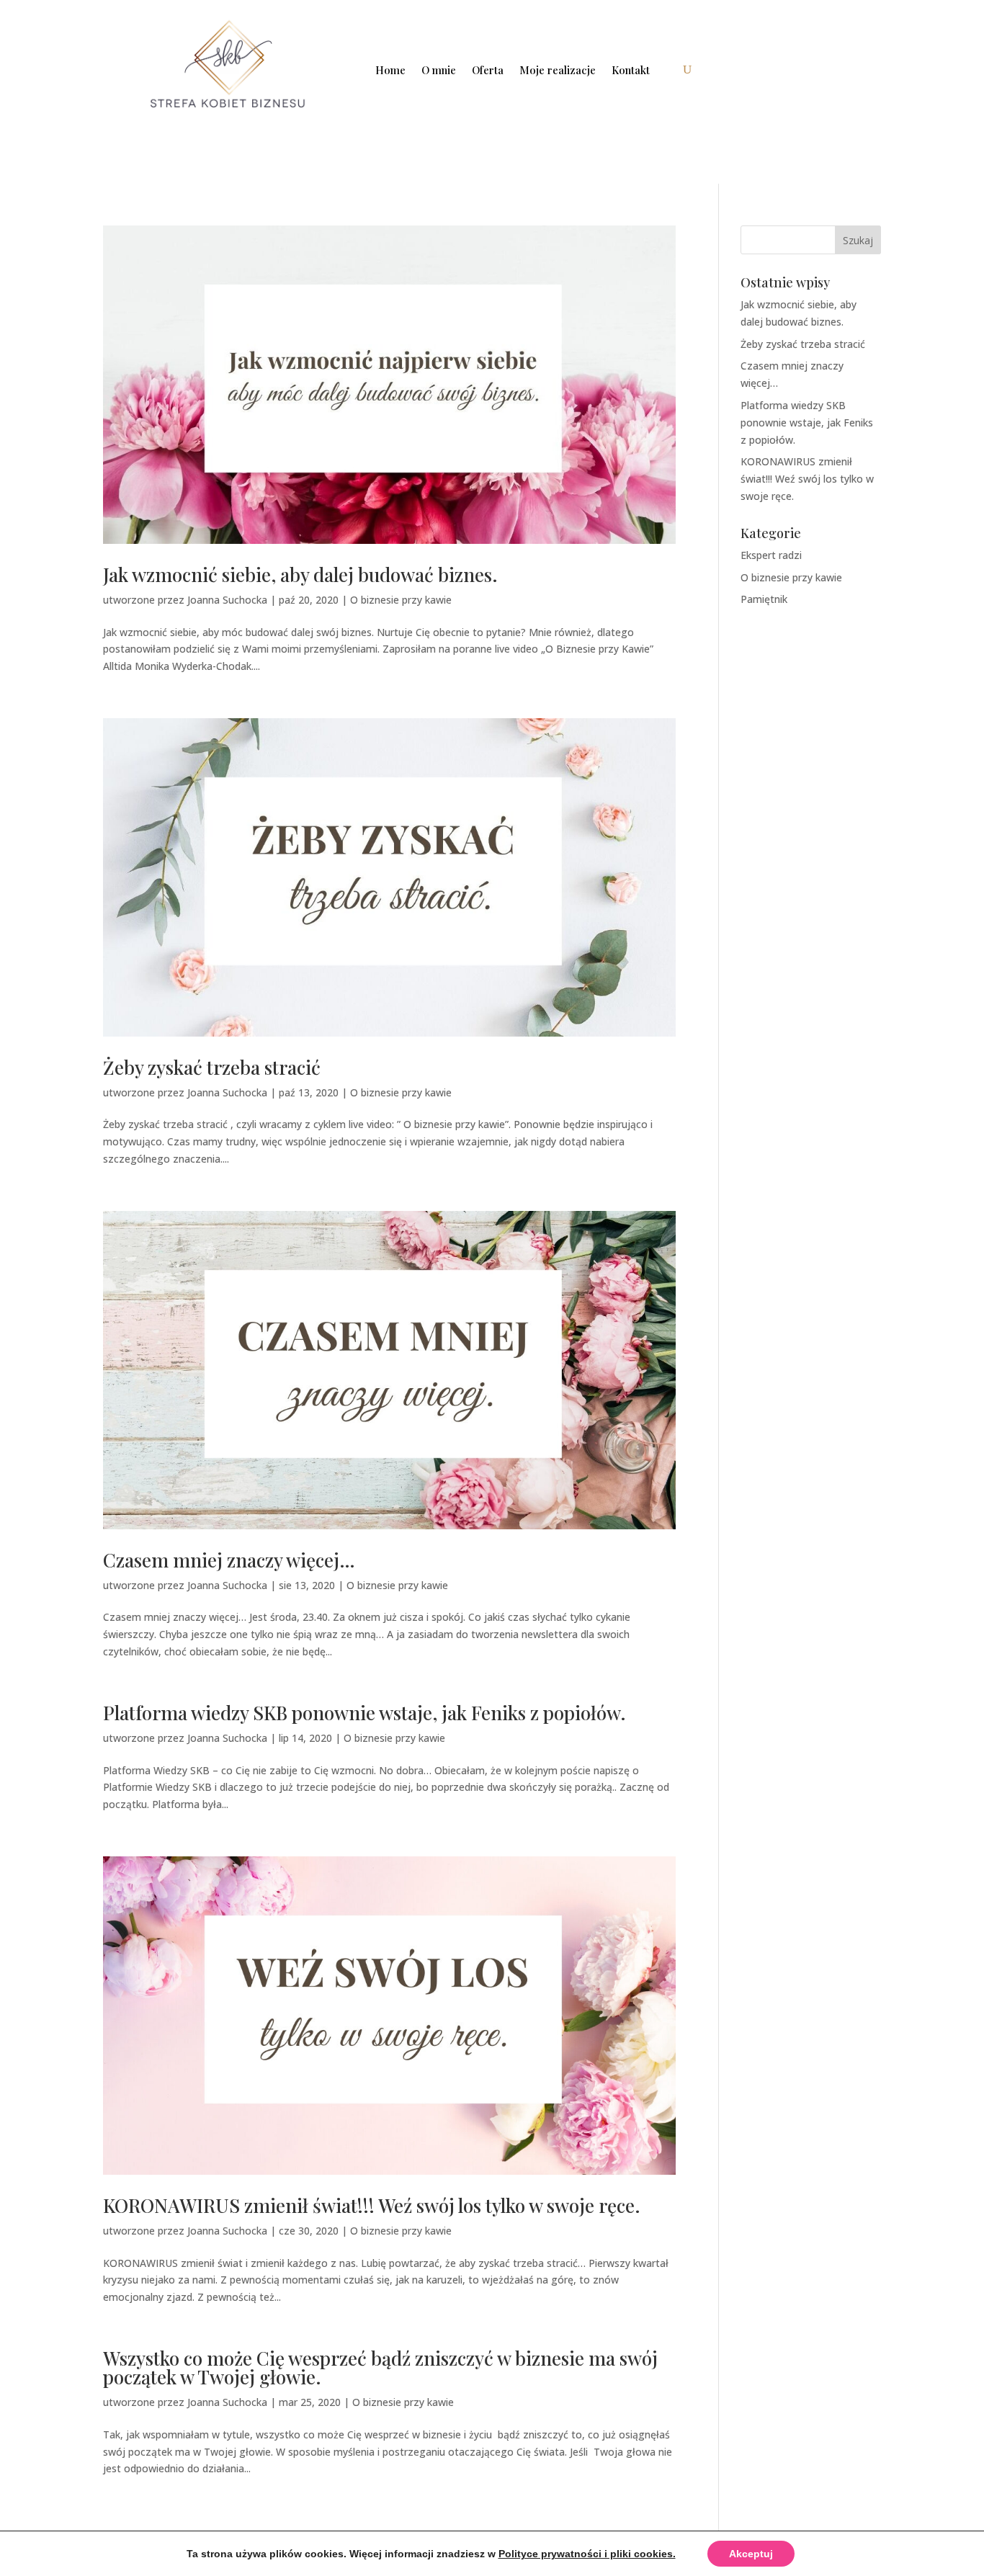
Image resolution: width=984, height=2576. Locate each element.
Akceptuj (751, 2554)
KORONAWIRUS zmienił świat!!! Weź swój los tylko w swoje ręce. (372, 2205)
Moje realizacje (558, 70)
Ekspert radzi (771, 555)
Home (390, 70)
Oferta (488, 70)
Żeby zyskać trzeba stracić (212, 1067)
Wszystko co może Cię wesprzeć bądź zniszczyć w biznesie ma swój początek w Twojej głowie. (380, 2367)
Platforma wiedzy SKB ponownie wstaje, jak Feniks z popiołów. (364, 1713)
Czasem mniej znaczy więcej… (229, 1560)
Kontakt (631, 70)
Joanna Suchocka (227, 600)
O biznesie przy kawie (401, 600)
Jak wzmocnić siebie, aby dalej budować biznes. (300, 574)
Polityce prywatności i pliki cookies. (587, 2554)
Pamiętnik (764, 599)
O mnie (439, 70)
